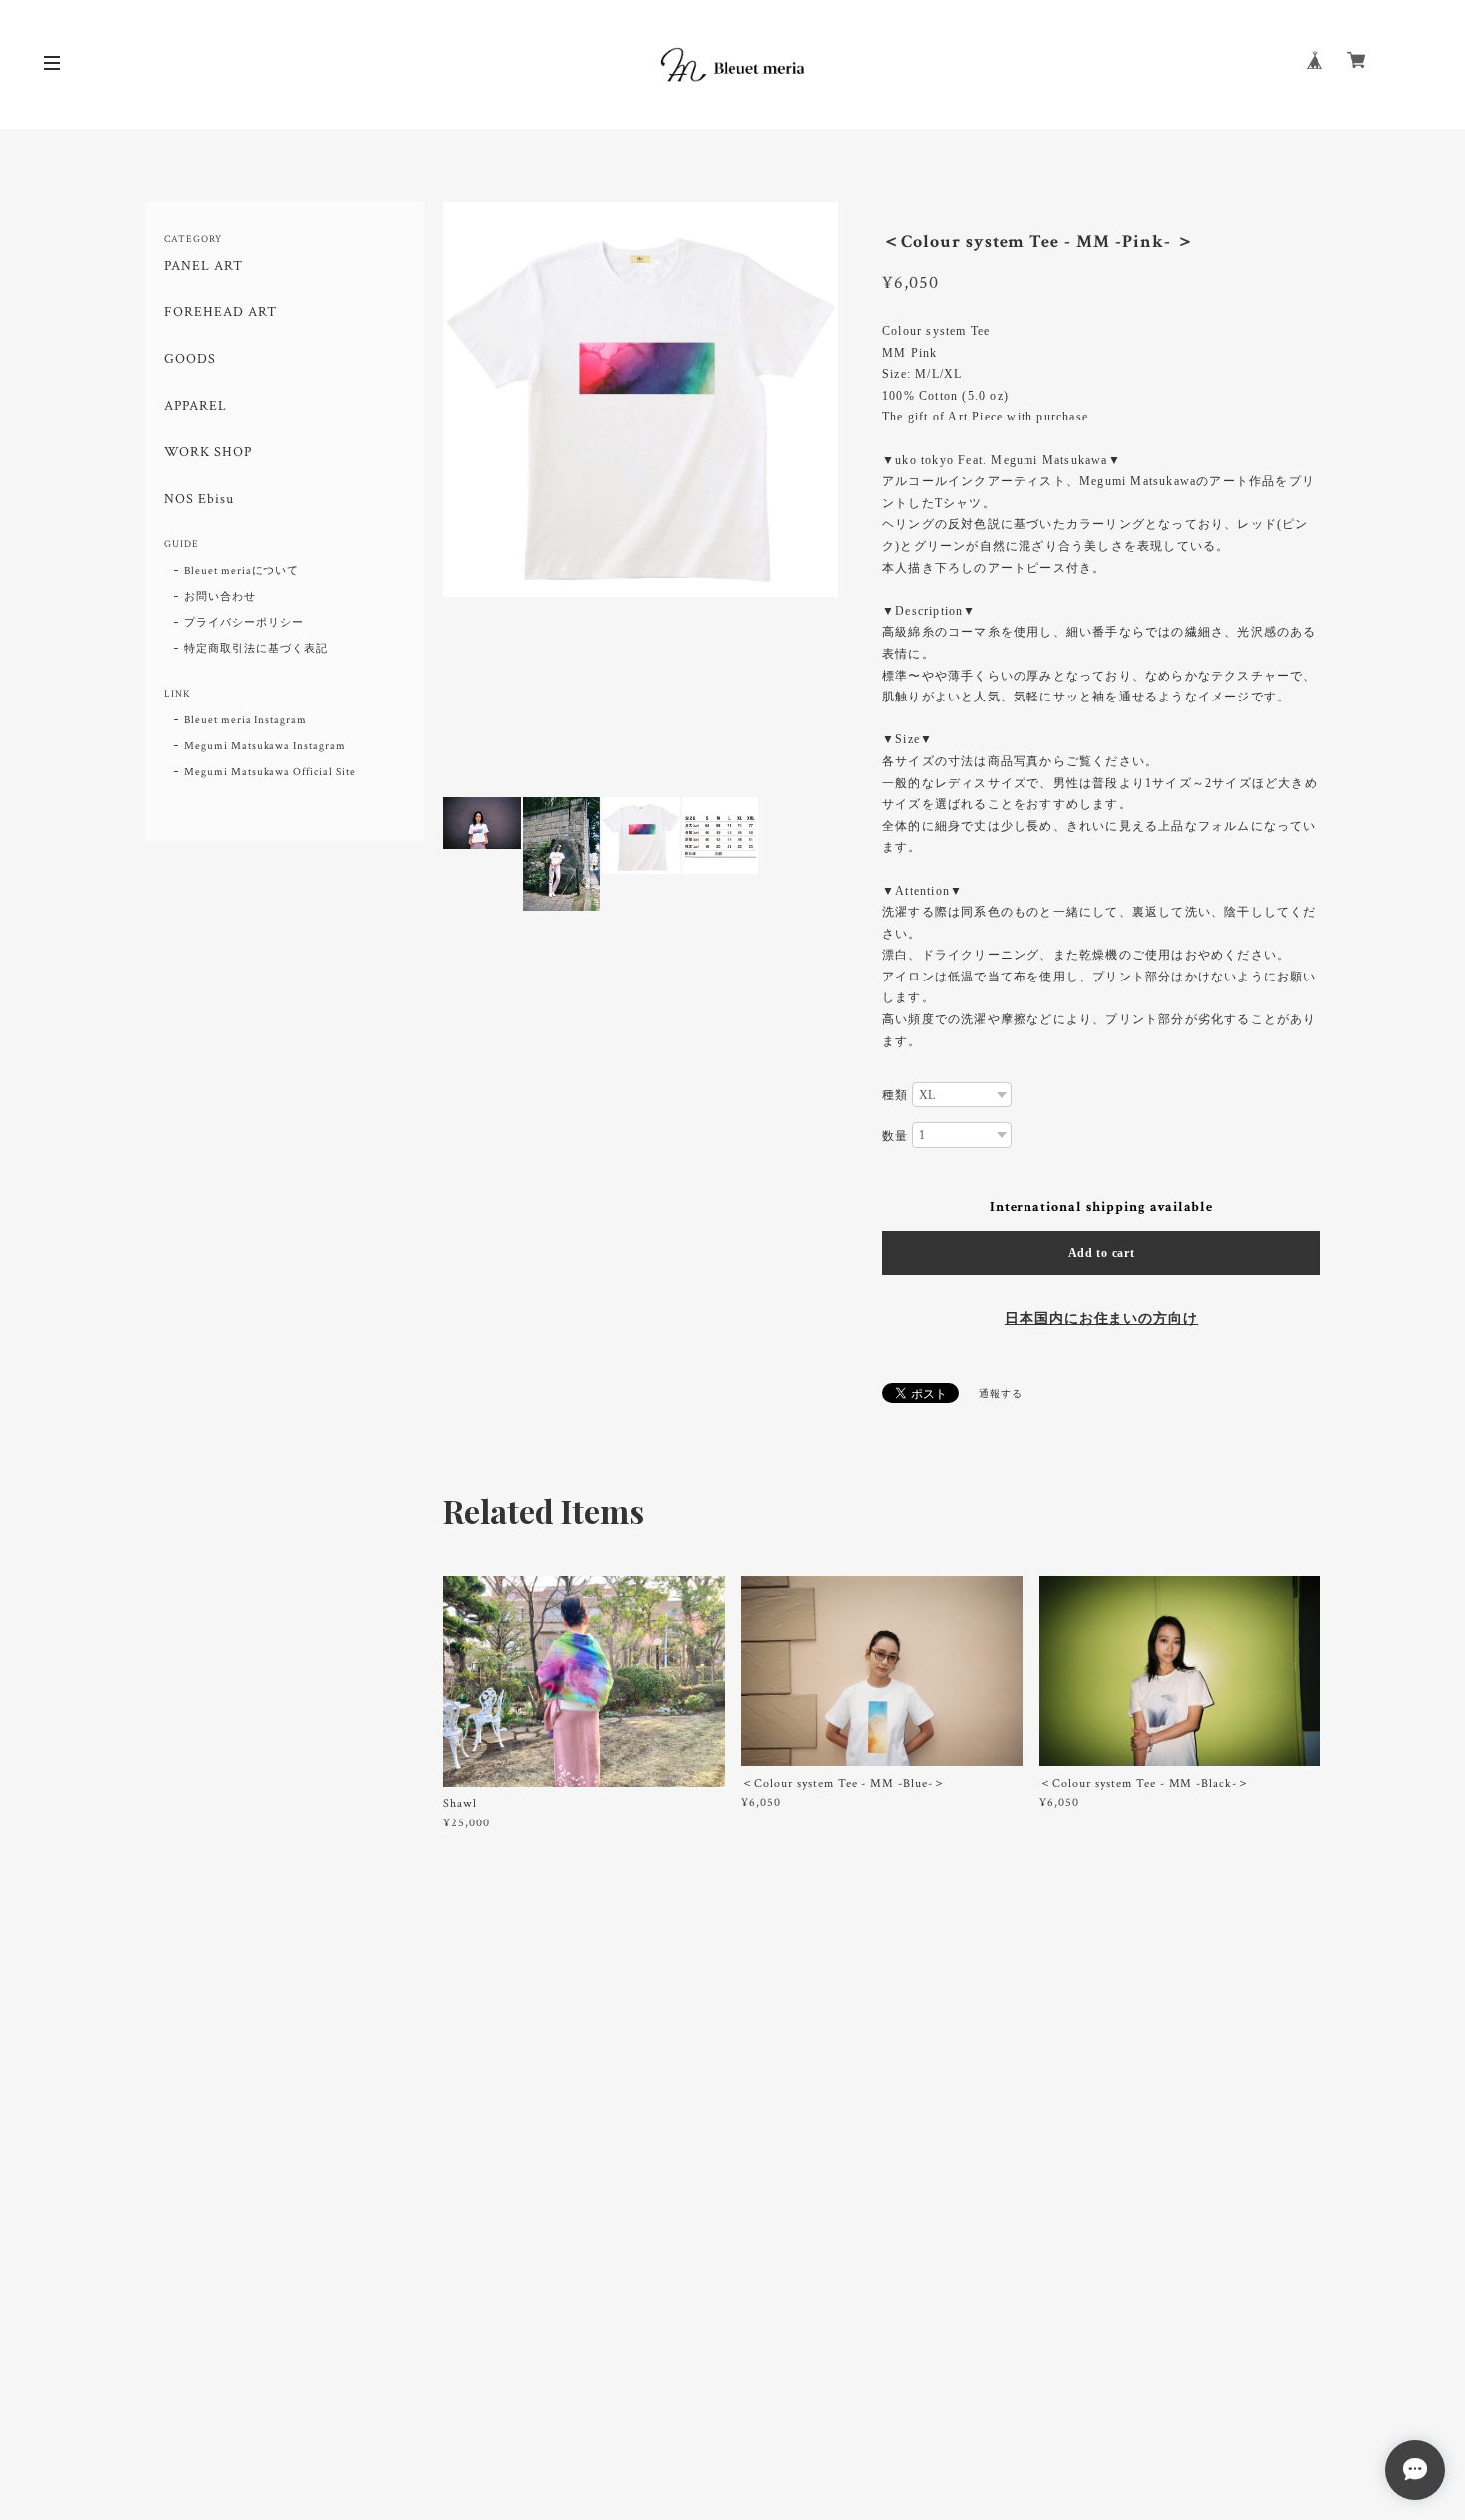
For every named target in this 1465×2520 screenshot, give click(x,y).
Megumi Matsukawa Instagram (265, 746)
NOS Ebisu (199, 500)
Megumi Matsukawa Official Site (270, 772)
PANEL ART (204, 267)
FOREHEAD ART (221, 312)
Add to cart (1102, 1253)
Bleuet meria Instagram (246, 720)
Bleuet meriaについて (242, 571)
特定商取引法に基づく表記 (256, 649)
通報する (1001, 1395)
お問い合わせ (220, 597)
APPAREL (196, 406)
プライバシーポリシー (244, 623)
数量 (895, 1136)
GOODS (190, 359)
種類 (895, 1095)
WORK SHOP (208, 453)
